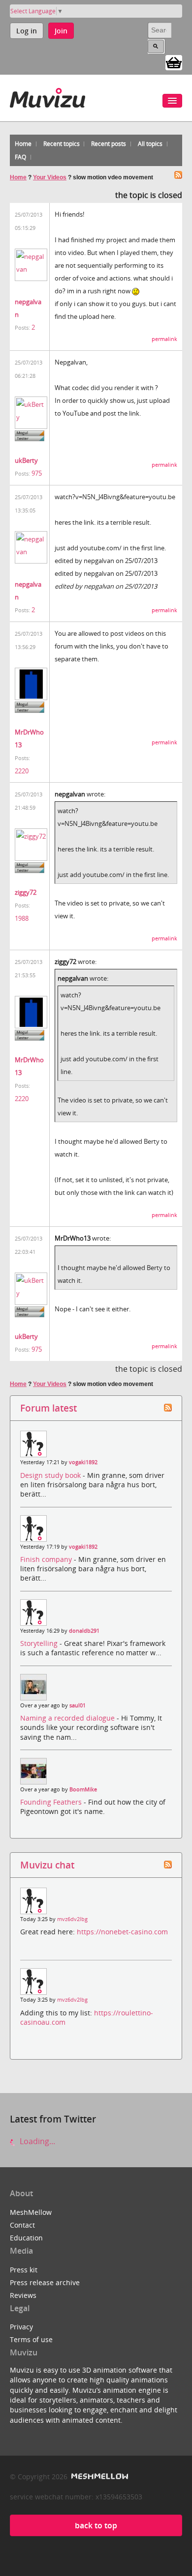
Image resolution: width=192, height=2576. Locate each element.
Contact (22, 2225)
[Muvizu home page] (48, 96)
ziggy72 (26, 892)
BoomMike (83, 1789)
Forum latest (48, 1408)
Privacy (21, 2327)
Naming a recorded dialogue (68, 1718)
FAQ (20, 157)
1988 (22, 918)
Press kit (24, 2270)
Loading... (36, 2141)
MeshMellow (31, 2212)
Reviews (23, 2295)
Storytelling (40, 1643)
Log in (27, 31)
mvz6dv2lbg (72, 1919)
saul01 (78, 1705)
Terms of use (31, 2339)
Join (61, 31)
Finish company (47, 1559)
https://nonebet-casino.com (122, 1932)
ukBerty (26, 460)
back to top (96, 2525)
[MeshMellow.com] (99, 2477)
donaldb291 (84, 1631)
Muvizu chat (47, 1865)
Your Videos (50, 177)
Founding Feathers (52, 1802)
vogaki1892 (83, 1462)
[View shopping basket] (174, 62)
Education (26, 2238)
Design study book (51, 1475)
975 (37, 473)
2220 (22, 771)
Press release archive (45, 2282)
